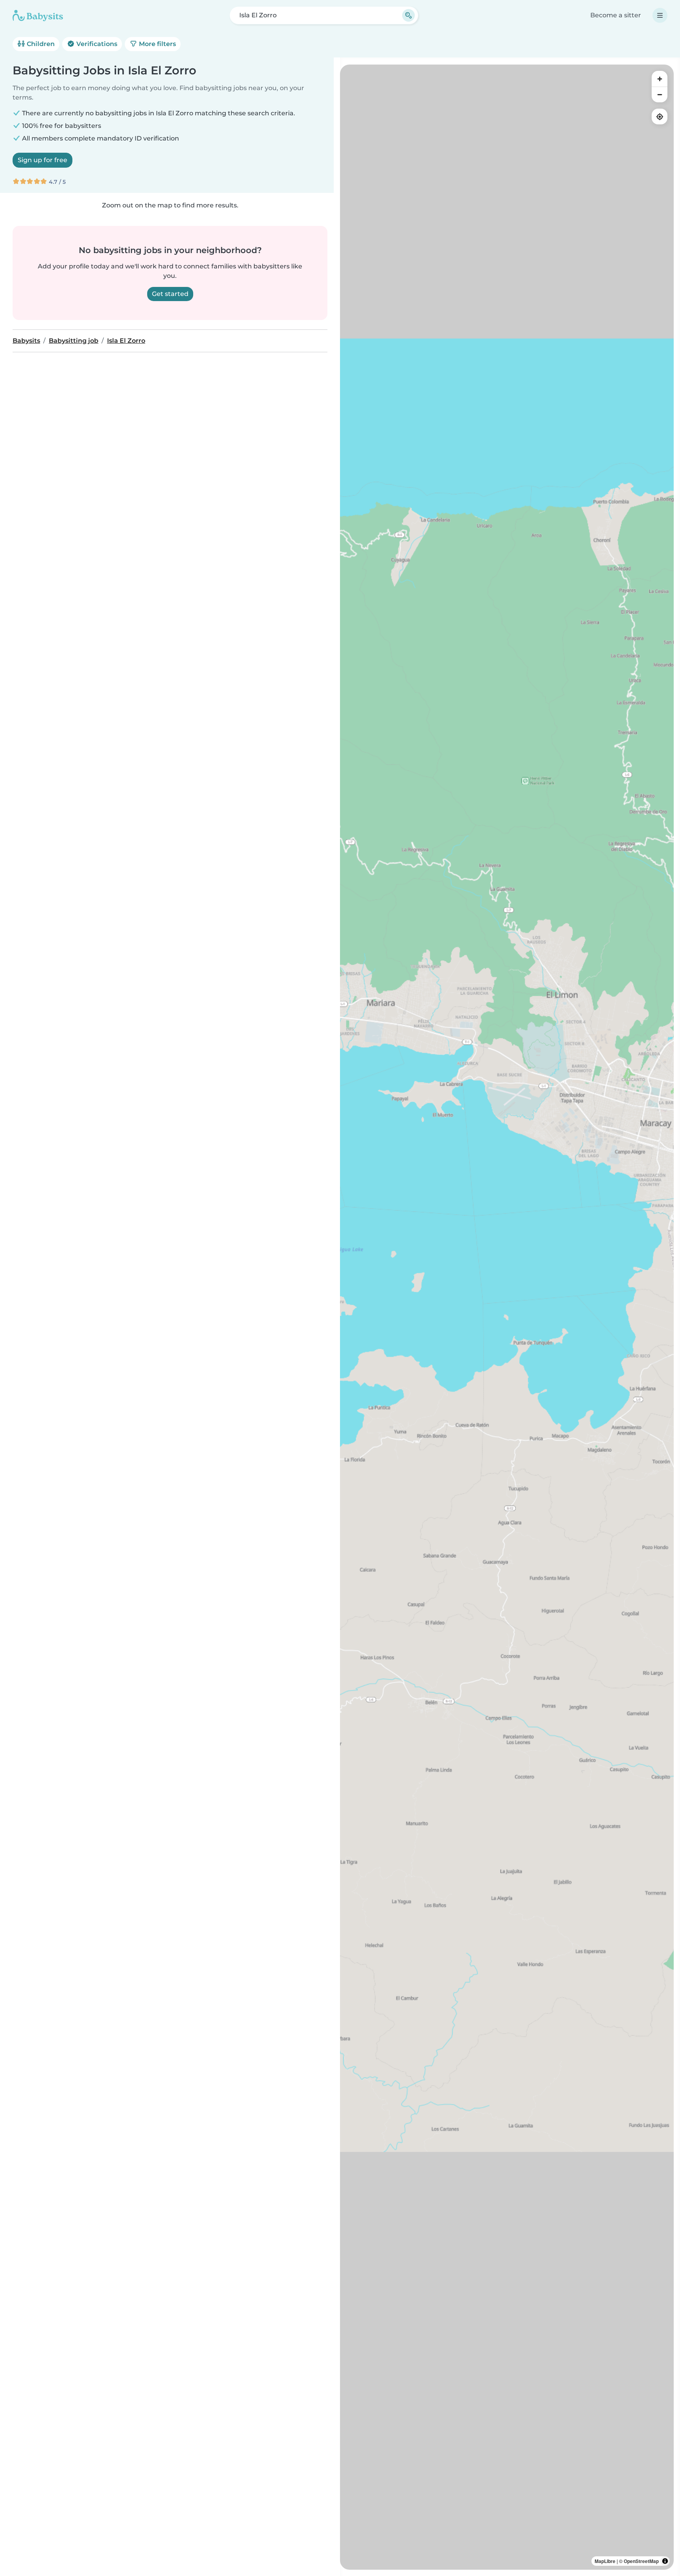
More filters (157, 44)
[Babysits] (38, 15)
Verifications (96, 44)
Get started (170, 294)
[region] (507, 1317)
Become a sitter (616, 15)
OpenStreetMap (641, 2561)
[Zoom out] (660, 94)
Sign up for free (42, 160)
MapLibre (605, 2561)
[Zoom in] (660, 79)
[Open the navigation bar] (660, 15)
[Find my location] (660, 117)
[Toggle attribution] (665, 2561)
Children (40, 44)
